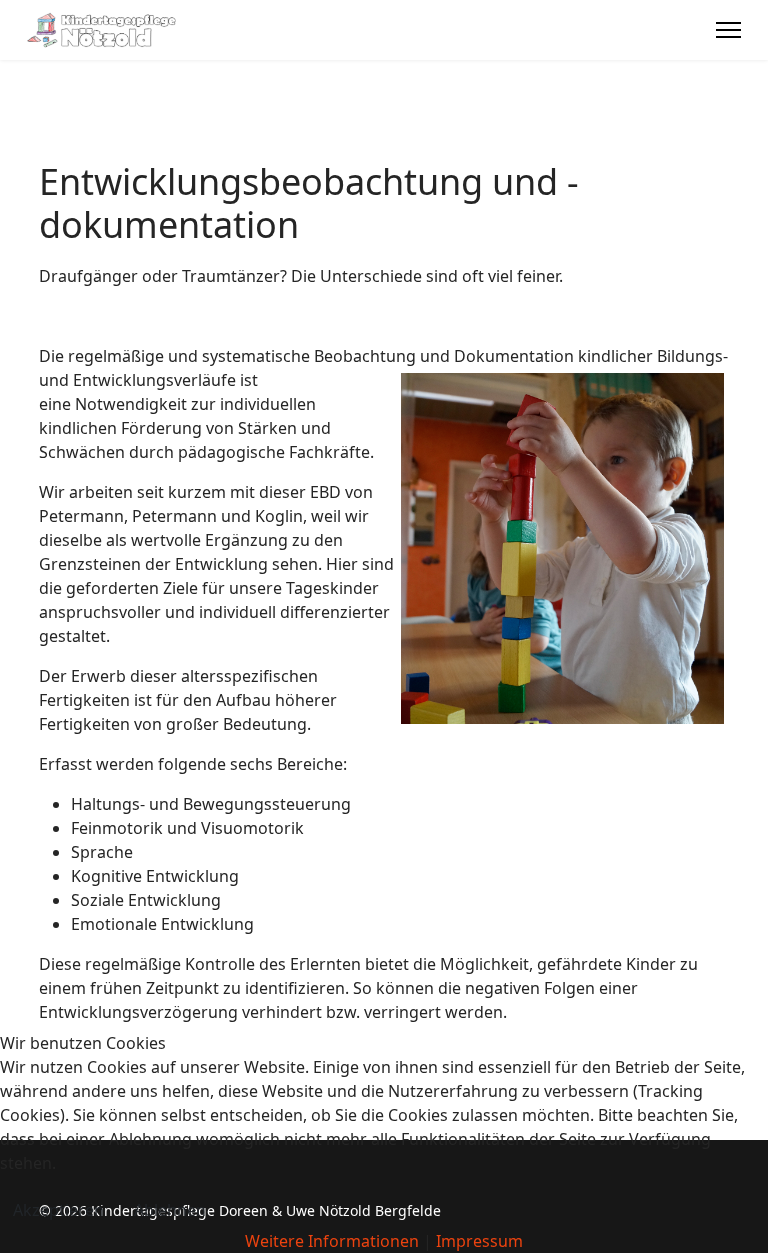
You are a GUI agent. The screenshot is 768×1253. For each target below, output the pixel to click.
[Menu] (728, 30)
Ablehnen (170, 1210)
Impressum (479, 1241)
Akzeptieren (58, 1210)
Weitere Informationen (332, 1241)
